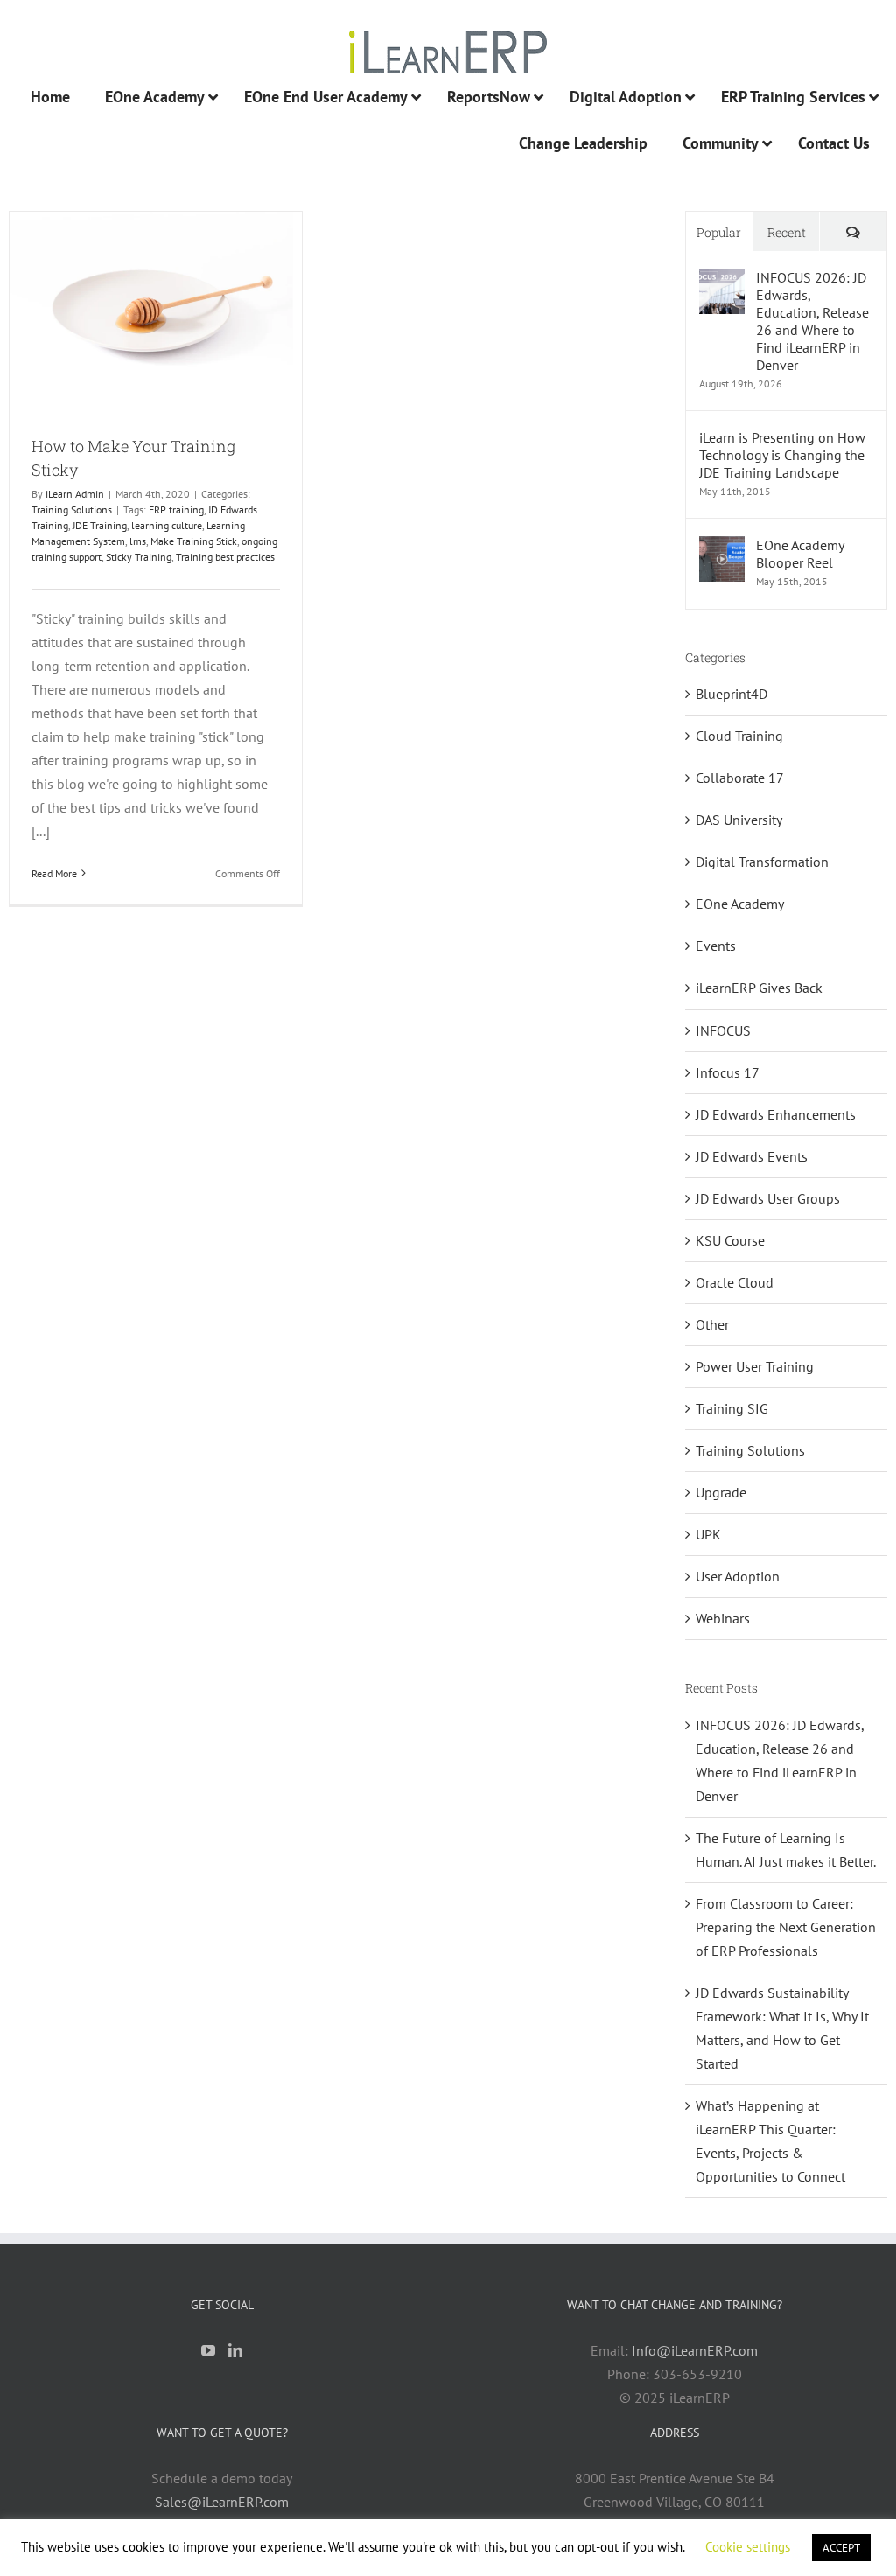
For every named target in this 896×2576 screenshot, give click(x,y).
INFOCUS (723, 1030)
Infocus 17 (728, 1072)
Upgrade (721, 1492)
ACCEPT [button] (841, 2548)
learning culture (167, 525)
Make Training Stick (194, 541)
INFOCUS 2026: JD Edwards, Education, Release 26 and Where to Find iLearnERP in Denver (812, 321)
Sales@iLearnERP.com (222, 2502)
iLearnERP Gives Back (759, 988)
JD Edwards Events (752, 1156)
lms (138, 541)
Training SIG (732, 1408)
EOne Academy (740, 904)
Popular (719, 232)
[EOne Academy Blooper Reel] (722, 548)
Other (712, 1324)
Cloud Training (739, 736)
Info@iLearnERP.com (695, 2350)
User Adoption (738, 1576)
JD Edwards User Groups (768, 1198)
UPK (708, 1534)
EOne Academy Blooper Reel (800, 554)
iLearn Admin (75, 494)
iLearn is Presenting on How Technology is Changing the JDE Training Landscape (782, 455)
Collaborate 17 (740, 778)
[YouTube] (208, 2350)
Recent (787, 232)
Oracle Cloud (735, 1282)
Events (716, 946)
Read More (54, 873)
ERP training (176, 510)
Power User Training (755, 1366)
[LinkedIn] (235, 2350)
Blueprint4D (731, 694)
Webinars (723, 1618)
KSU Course (730, 1240)
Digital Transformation (762, 862)
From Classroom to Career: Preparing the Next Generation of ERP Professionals (786, 1927)
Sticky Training (139, 557)
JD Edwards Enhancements (776, 1114)
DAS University (739, 820)
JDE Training (100, 525)
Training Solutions (72, 510)
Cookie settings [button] (748, 2547)
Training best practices (225, 557)
